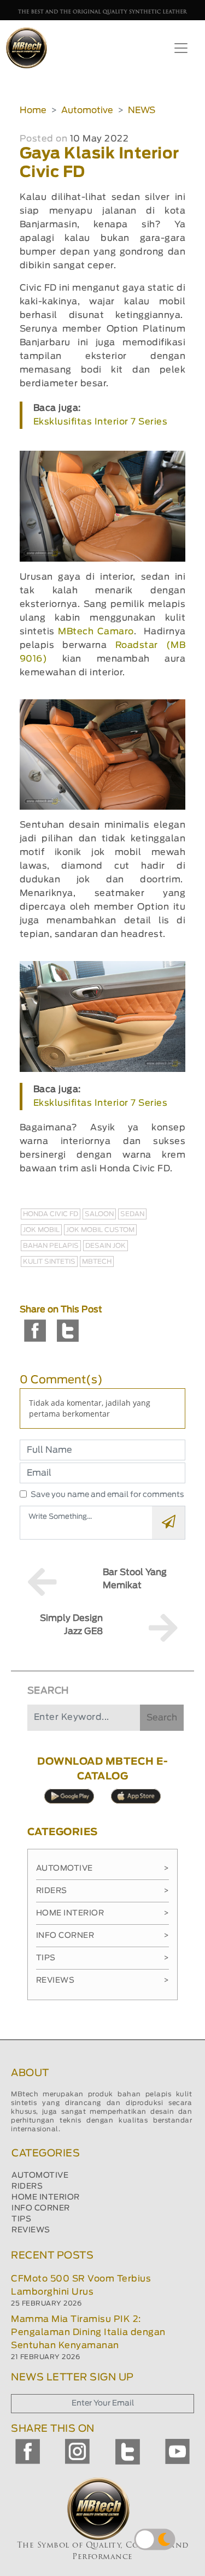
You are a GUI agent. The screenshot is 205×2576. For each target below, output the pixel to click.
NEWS (142, 110)
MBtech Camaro (96, 632)
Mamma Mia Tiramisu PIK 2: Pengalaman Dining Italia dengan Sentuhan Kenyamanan (88, 2332)
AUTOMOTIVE (40, 2176)
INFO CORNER (41, 2208)
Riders (103, 1891)
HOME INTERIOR (46, 2197)
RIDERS (27, 2186)
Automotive (87, 110)
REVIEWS (31, 2230)
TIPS (21, 2219)
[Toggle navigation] (181, 48)
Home (33, 110)
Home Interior (103, 1913)
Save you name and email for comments (107, 1495)
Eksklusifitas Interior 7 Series (101, 422)
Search (162, 1718)
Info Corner (103, 1936)
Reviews (103, 1980)
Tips (103, 1958)
